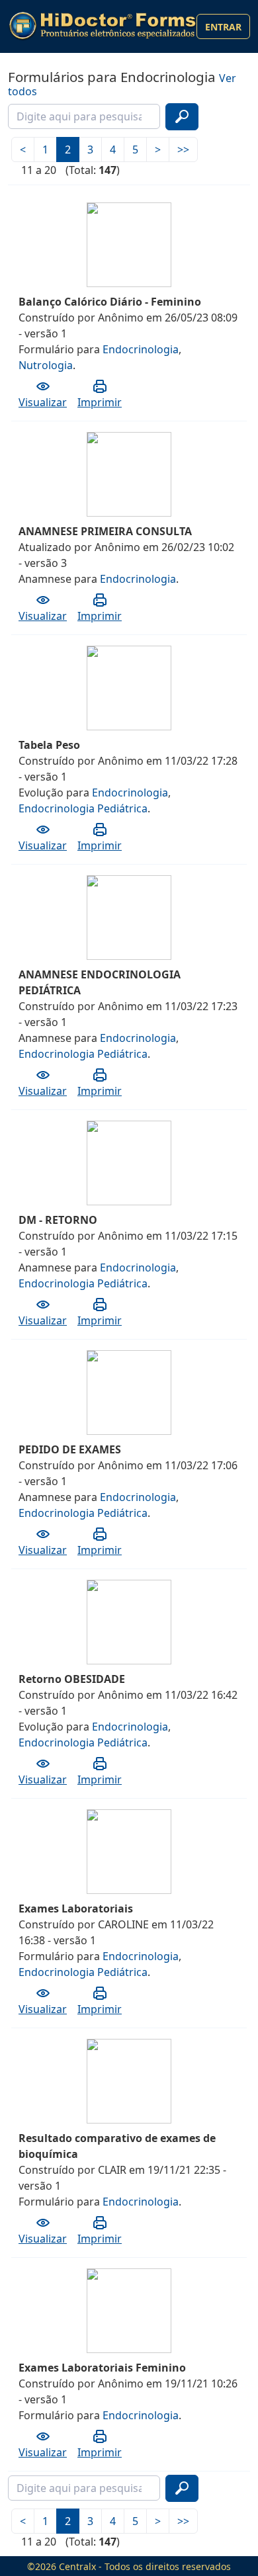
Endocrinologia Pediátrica (83, 808)
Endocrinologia (141, 349)
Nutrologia (46, 365)
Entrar (223, 27)
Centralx (77, 2566)
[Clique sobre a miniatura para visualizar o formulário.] (93, 207)
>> (183, 150)
